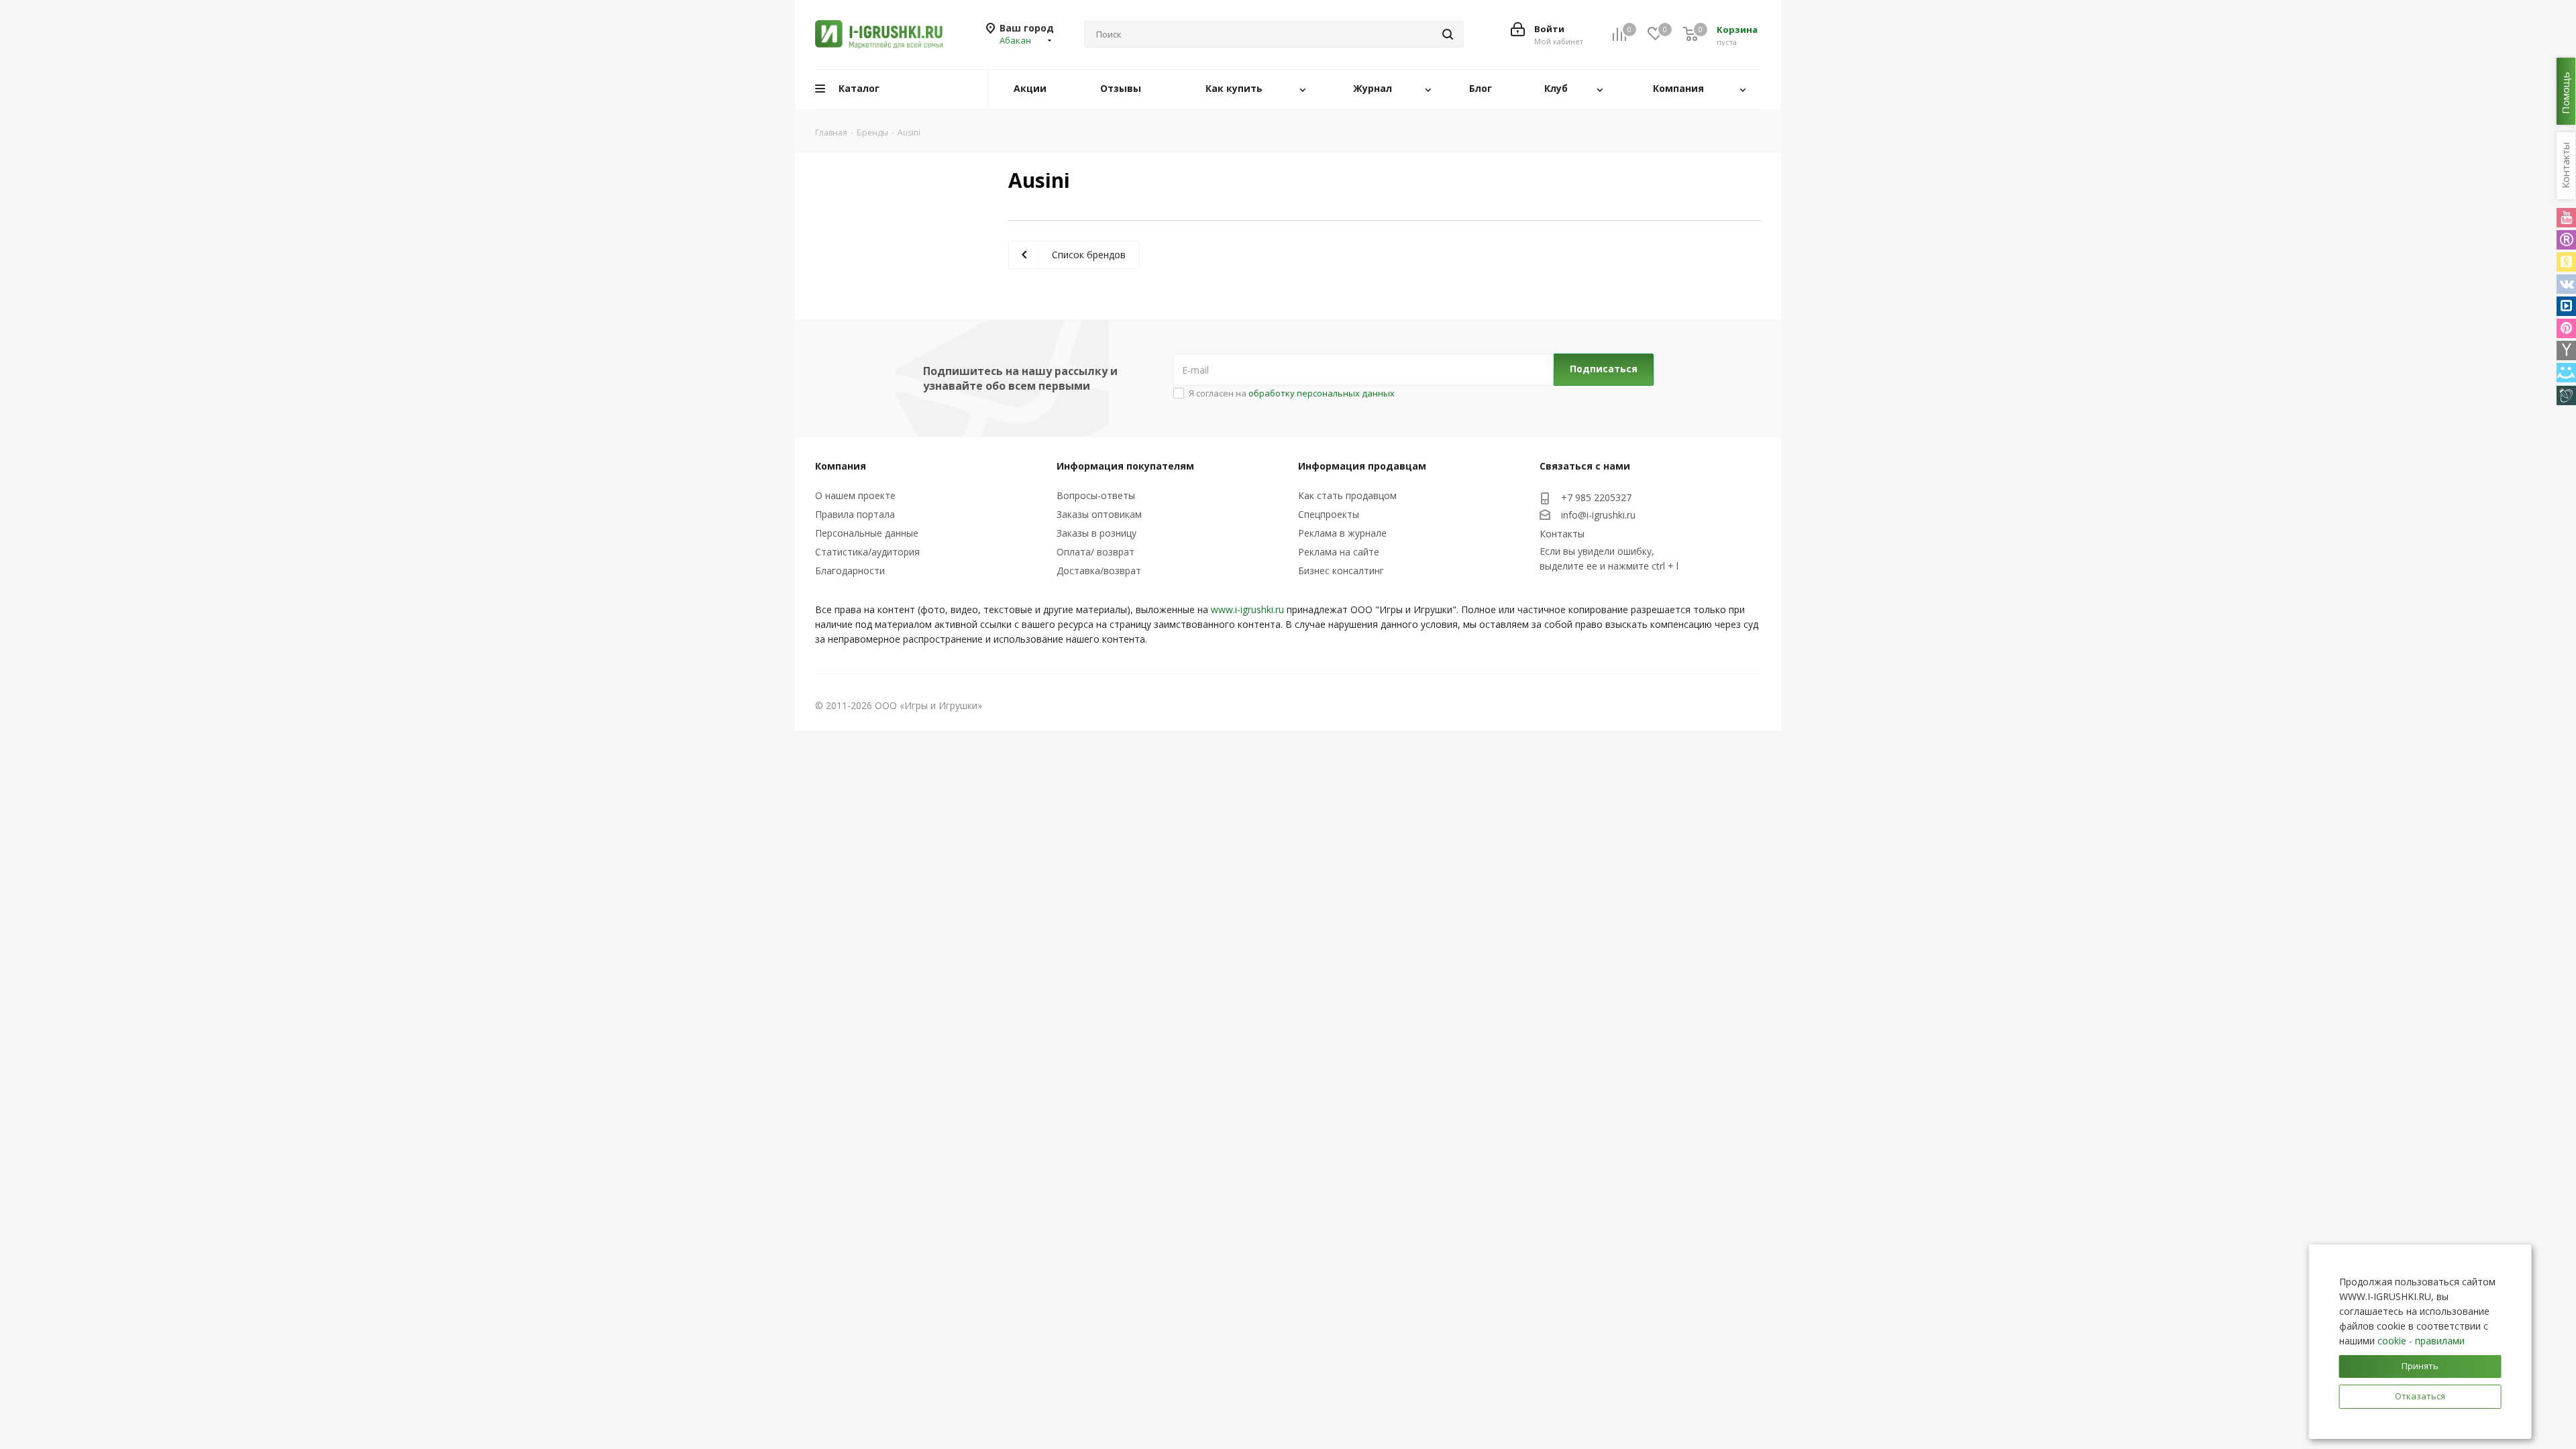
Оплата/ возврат (1095, 552)
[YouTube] (2566, 218)
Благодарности (850, 571)
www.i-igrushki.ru (1247, 609)
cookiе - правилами (2421, 1341)
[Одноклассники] (2566, 262)
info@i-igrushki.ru (1598, 515)
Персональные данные (867, 533)
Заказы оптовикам (1099, 514)
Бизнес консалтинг (1341, 571)
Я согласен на (1292, 393)
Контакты (1562, 534)
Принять (2420, 1366)
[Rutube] (2566, 240)
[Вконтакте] (2566, 284)
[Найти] (1448, 34)
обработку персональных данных (1322, 393)
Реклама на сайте (1339, 552)
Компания (841, 466)
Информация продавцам (1362, 466)
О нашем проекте (855, 495)
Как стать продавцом (1347, 495)
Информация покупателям (1125, 466)
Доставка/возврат (1099, 571)
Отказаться (2420, 1396)
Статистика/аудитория (867, 552)
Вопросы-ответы (1096, 495)
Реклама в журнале (1342, 533)
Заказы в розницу (1096, 533)
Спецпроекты (1329, 514)
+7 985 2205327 (1596, 497)
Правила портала (855, 514)
